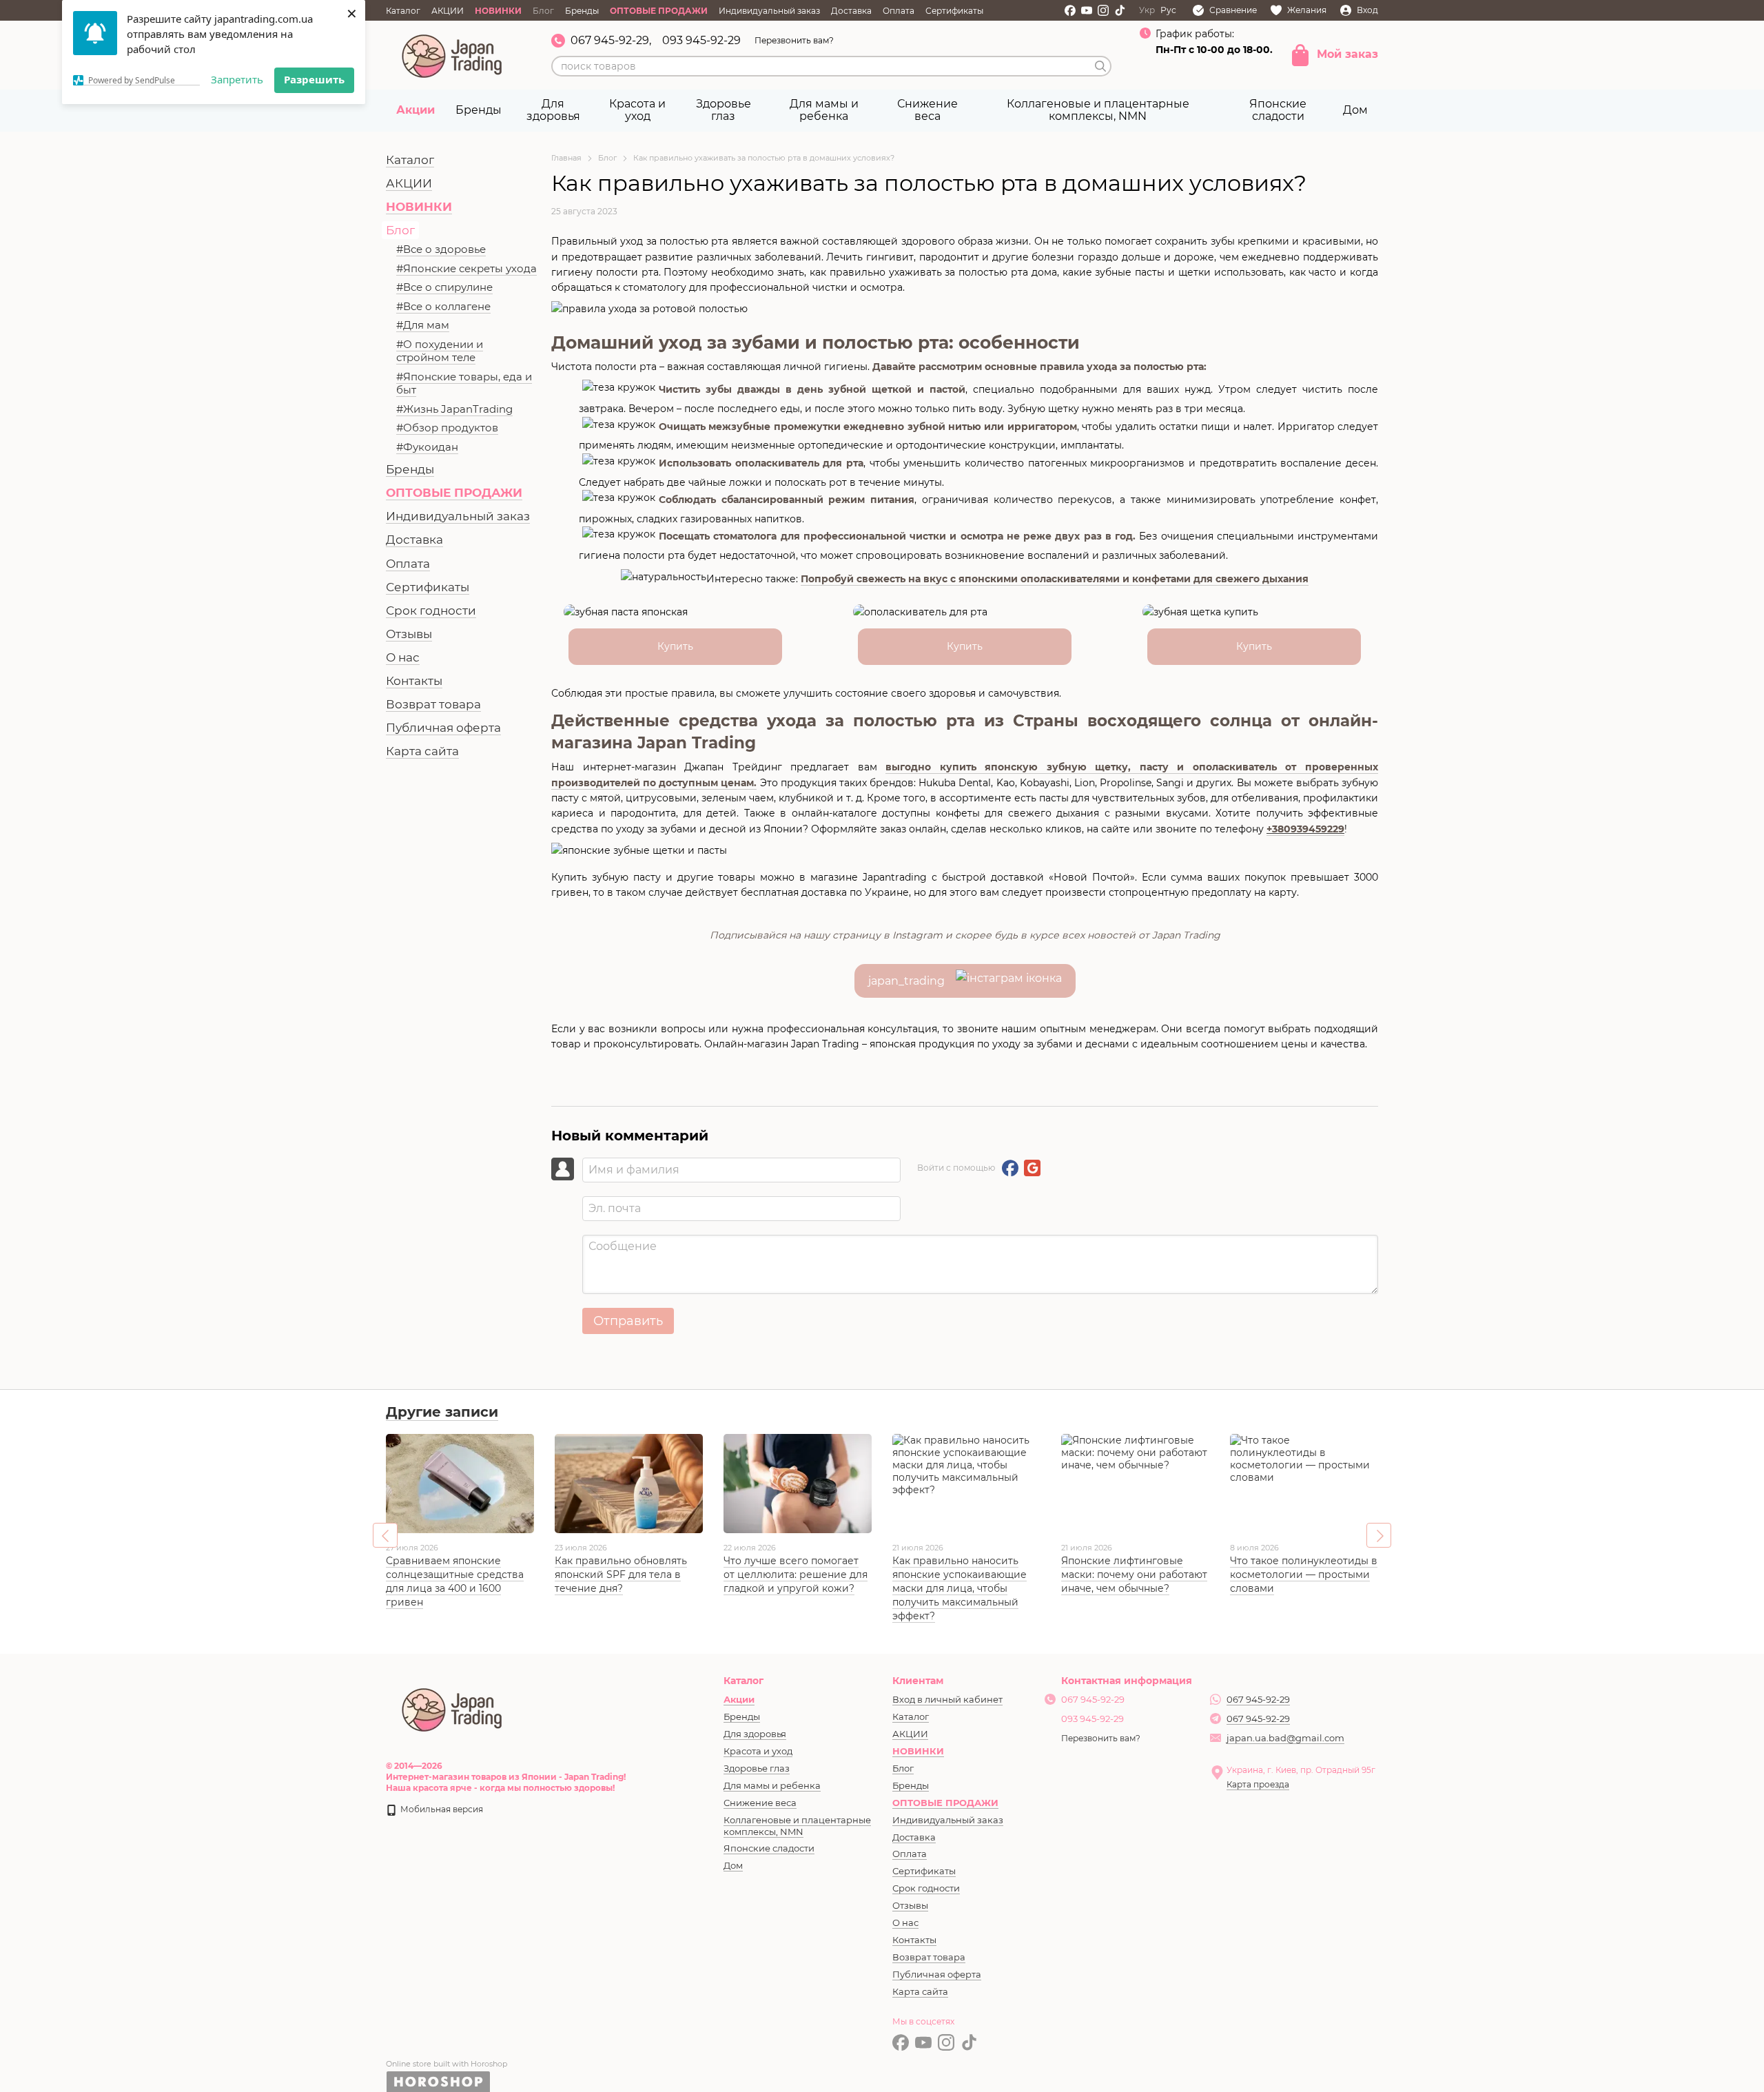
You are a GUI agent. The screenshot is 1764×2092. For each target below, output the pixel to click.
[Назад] (385, 1535)
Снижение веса (927, 110)
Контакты (414, 681)
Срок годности (431, 611)
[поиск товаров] (1100, 66)
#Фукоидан (427, 447)
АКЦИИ (448, 11)
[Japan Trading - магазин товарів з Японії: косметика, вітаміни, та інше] (453, 1708)
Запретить (237, 79)
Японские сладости (1278, 110)
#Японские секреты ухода (466, 268)
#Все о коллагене (443, 306)
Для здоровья (553, 110)
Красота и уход (637, 110)
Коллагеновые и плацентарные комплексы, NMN (1098, 110)
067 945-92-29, (611, 41)
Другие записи (442, 1412)
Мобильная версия (441, 1809)
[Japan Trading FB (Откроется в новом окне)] (1070, 10)
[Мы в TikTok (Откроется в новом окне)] (1120, 10)
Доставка (851, 11)
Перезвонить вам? (794, 40)
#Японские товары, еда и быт (464, 383)
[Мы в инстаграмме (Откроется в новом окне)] (1103, 10)
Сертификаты (954, 11)
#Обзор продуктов (447, 428)
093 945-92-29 (701, 41)
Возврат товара (433, 704)
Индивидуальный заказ (769, 11)
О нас (403, 657)
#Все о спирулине (444, 287)
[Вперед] (1379, 1535)
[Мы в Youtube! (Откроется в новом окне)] (1087, 10)
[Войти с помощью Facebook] (1010, 1168)
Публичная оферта (443, 728)
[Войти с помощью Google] (1032, 1168)
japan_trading (912, 981)
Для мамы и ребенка (824, 110)
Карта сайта (422, 751)
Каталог (403, 11)
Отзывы (409, 634)
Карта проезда (1258, 1784)
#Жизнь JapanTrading (454, 409)
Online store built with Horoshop (447, 2064)
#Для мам (423, 325)
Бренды (582, 11)
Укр (1147, 10)
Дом (1355, 110)
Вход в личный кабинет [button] (947, 1699)
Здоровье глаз (724, 110)
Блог (543, 11)
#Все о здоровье (441, 249)
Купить (675, 646)
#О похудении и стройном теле (440, 351)
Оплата (899, 11)
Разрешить (314, 79)
